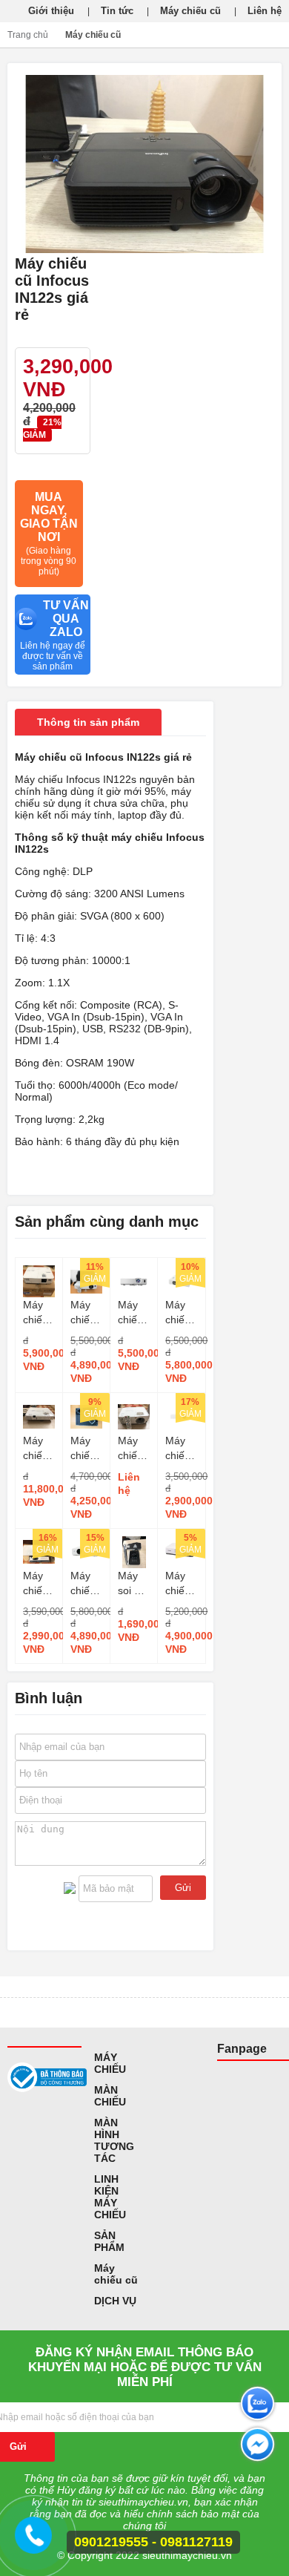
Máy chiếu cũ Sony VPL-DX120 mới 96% (86, 1313)
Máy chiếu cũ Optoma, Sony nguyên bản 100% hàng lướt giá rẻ (39, 1584)
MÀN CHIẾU (110, 2096)
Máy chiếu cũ (190, 11)
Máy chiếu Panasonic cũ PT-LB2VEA (181, 1449)
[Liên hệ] (36, 2542)
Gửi (183, 1888)
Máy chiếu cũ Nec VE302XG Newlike (39, 1313)
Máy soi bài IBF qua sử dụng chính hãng (133, 1584)
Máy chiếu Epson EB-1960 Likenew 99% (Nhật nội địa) (39, 1449)
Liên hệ (265, 11)
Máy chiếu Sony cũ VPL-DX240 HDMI (181, 1584)
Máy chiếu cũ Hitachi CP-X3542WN (134, 1313)
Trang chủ (28, 35)
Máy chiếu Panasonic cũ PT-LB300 (86, 1584)
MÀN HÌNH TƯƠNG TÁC (114, 2140)
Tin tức (117, 11)
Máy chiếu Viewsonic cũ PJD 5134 (86, 1449)
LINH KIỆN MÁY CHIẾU (110, 2197)
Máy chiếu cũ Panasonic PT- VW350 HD (181, 1313)
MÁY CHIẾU (110, 2063)
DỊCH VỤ (115, 2301)
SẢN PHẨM (109, 2241)
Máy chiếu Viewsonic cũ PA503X (134, 1449)
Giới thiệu (51, 11)
